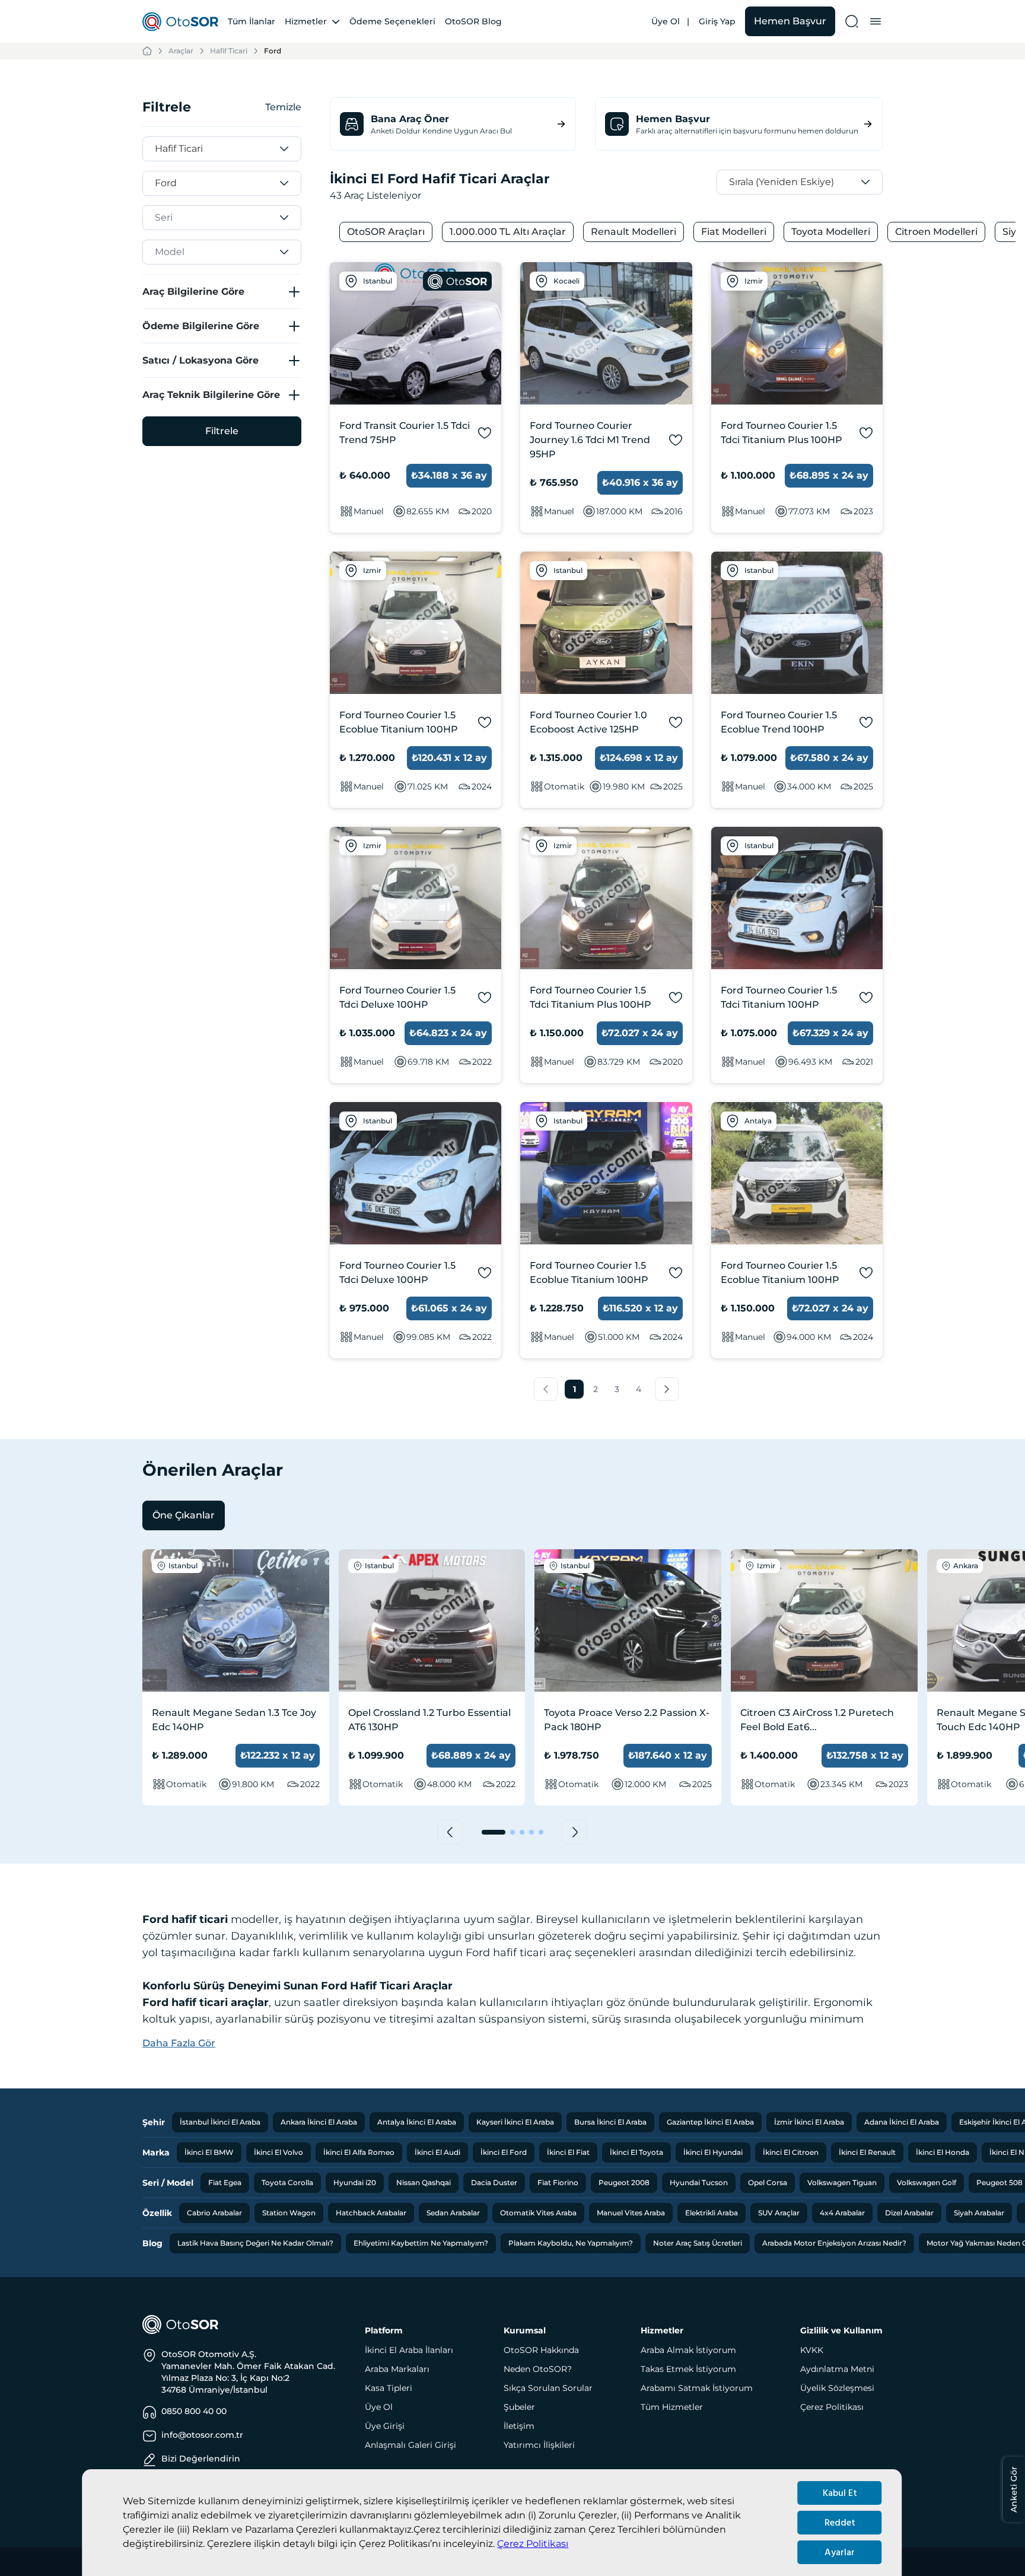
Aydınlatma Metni (837, 2369)
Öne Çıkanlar (184, 1515)
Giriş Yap (717, 21)
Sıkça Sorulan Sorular (548, 2388)
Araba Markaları (397, 2369)
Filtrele (222, 431)
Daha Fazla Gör (179, 2043)
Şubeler (519, 2407)
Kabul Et (840, 2493)
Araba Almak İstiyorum (688, 2350)
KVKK (812, 2350)
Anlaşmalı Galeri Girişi (410, 2445)
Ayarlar (840, 2552)
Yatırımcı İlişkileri (539, 2445)
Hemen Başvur (790, 21)
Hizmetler (306, 21)
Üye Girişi (385, 2426)
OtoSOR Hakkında (541, 2350)
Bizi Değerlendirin (201, 2459)
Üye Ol (666, 21)
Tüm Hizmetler (672, 2407)
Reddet (840, 2523)
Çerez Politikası (533, 2544)
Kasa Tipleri (389, 2388)
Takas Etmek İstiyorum (688, 2369)
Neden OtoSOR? (538, 2369)
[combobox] (157, 149)
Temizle (283, 107)
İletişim (519, 2426)
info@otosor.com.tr (202, 2435)
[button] (546, 1389)
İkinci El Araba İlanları (409, 2350)
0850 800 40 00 (194, 2411)
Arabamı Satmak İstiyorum (697, 2388)
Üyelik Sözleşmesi (837, 2388)
